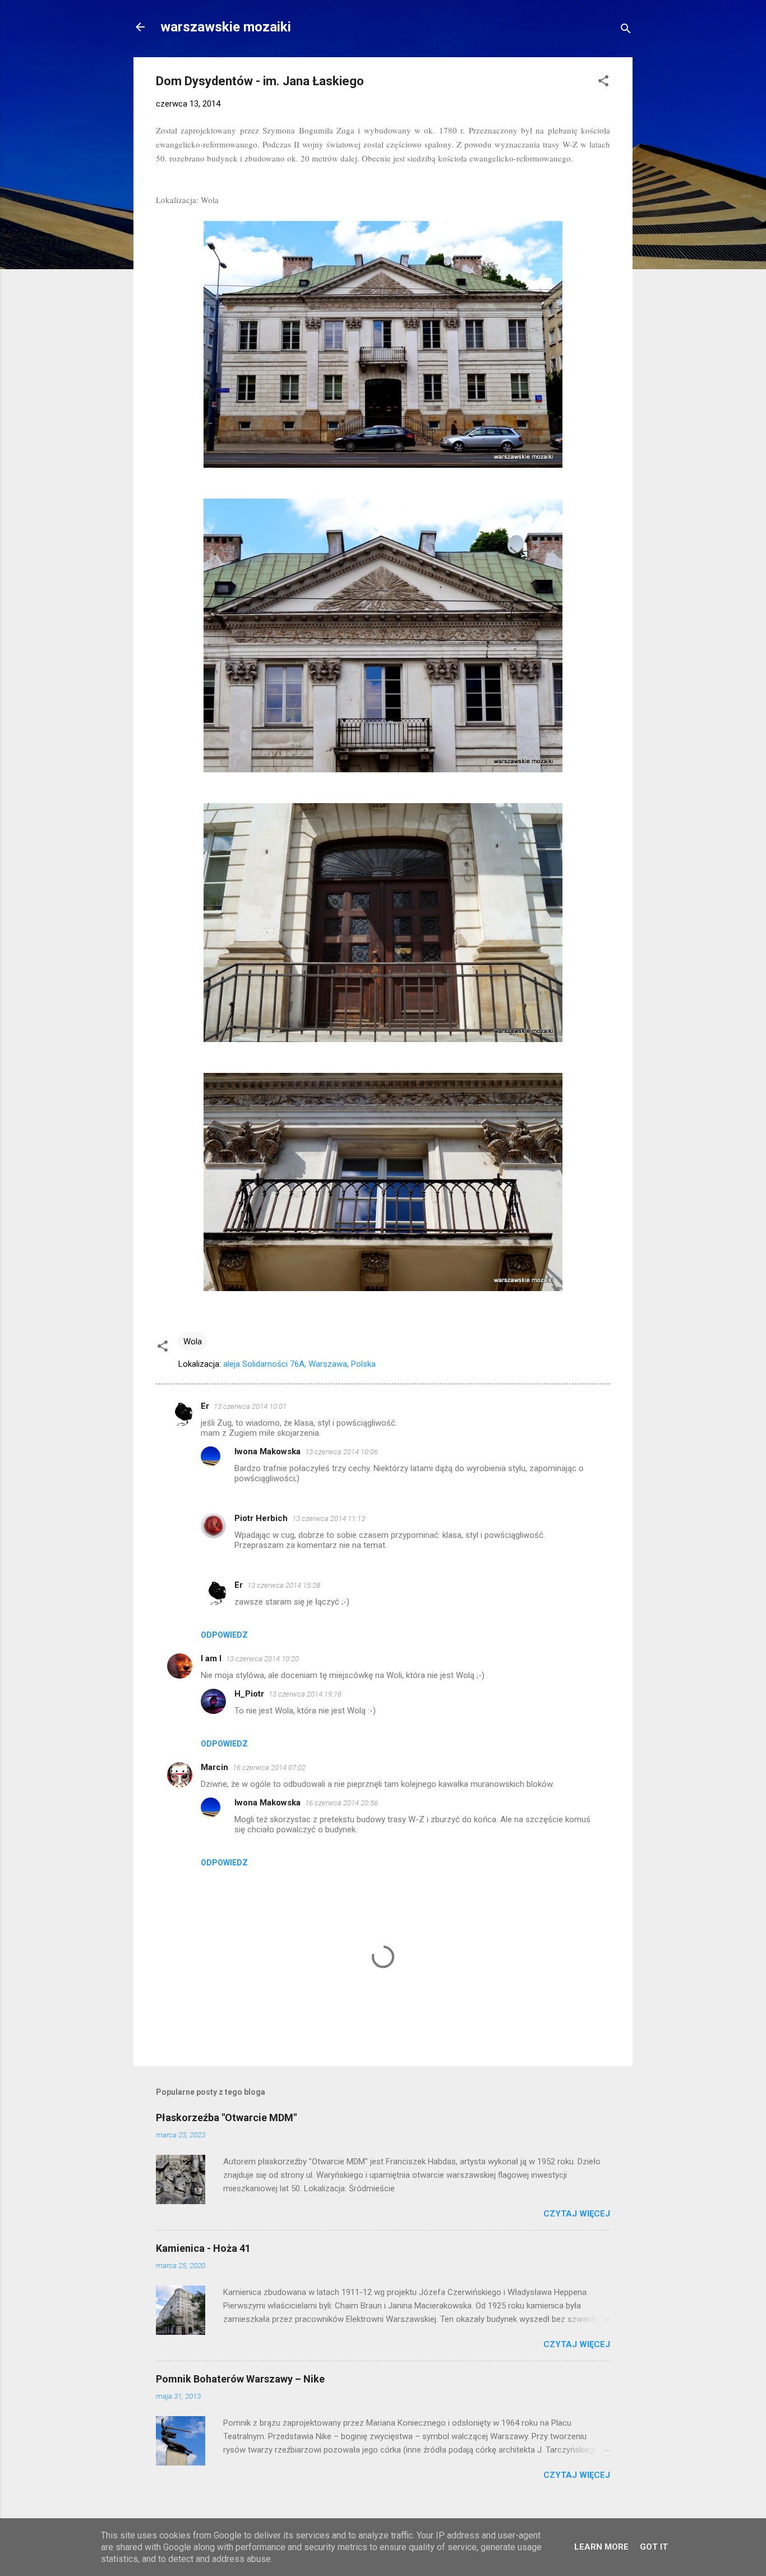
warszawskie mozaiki (226, 27)
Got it (654, 2547)
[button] (603, 83)
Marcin (214, 1767)
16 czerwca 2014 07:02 (269, 1768)
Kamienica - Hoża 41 (203, 2248)
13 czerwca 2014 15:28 (284, 1585)
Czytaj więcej (577, 2214)
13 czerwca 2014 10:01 (250, 1406)
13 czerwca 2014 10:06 (342, 1452)
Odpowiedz (224, 1635)
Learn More (601, 2547)
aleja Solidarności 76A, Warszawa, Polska (299, 1364)
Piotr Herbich (261, 1518)
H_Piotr (249, 1694)
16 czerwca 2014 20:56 (342, 1803)
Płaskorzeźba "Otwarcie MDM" (226, 2118)
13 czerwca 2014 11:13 (329, 1519)
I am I (211, 1658)
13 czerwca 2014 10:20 (262, 1659)
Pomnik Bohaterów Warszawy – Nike (240, 2379)
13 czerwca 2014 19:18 (305, 1694)
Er (205, 1406)
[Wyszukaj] (626, 31)
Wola (193, 1342)
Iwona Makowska (267, 1451)
